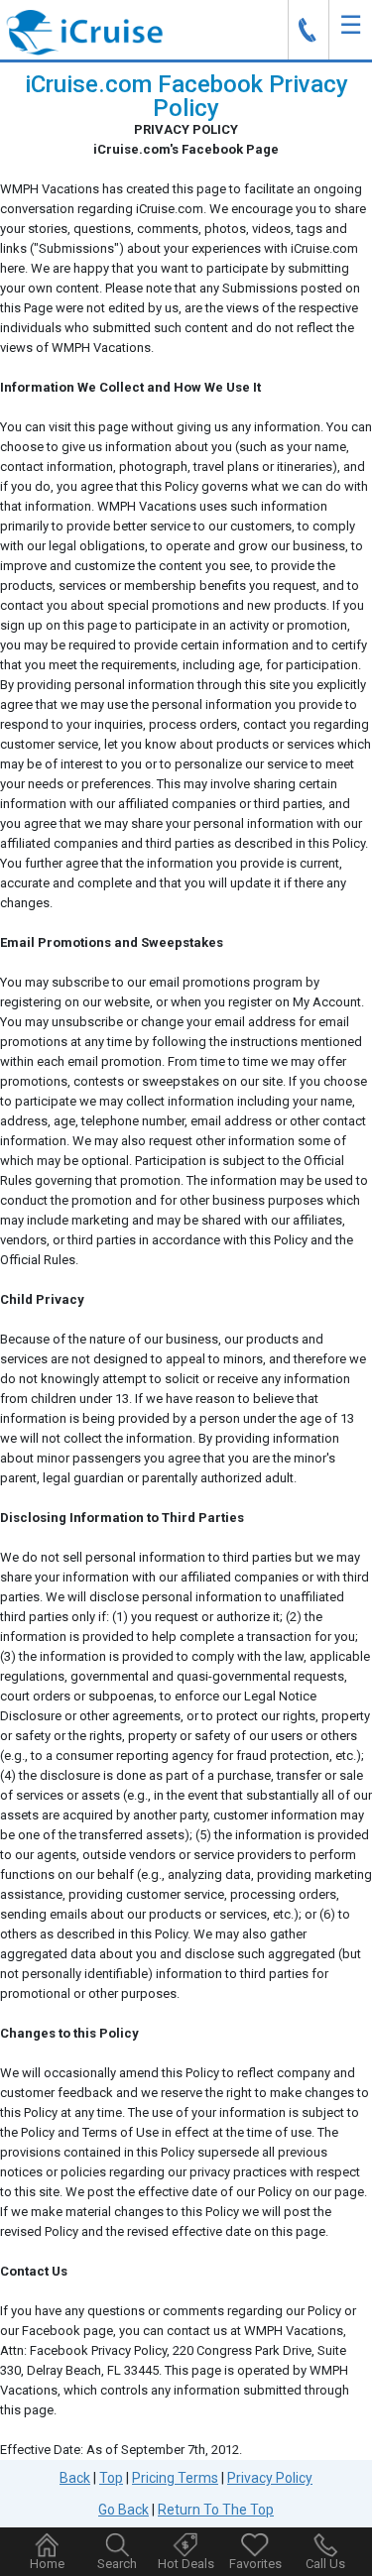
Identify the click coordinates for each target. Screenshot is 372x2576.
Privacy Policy (270, 2478)
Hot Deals (186, 2564)
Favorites (255, 2564)
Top (111, 2478)
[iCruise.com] (84, 31)
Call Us (325, 2564)
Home (47, 2564)
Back (75, 2478)
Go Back (124, 2510)
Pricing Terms (175, 2478)
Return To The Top (216, 2510)
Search (117, 2564)
